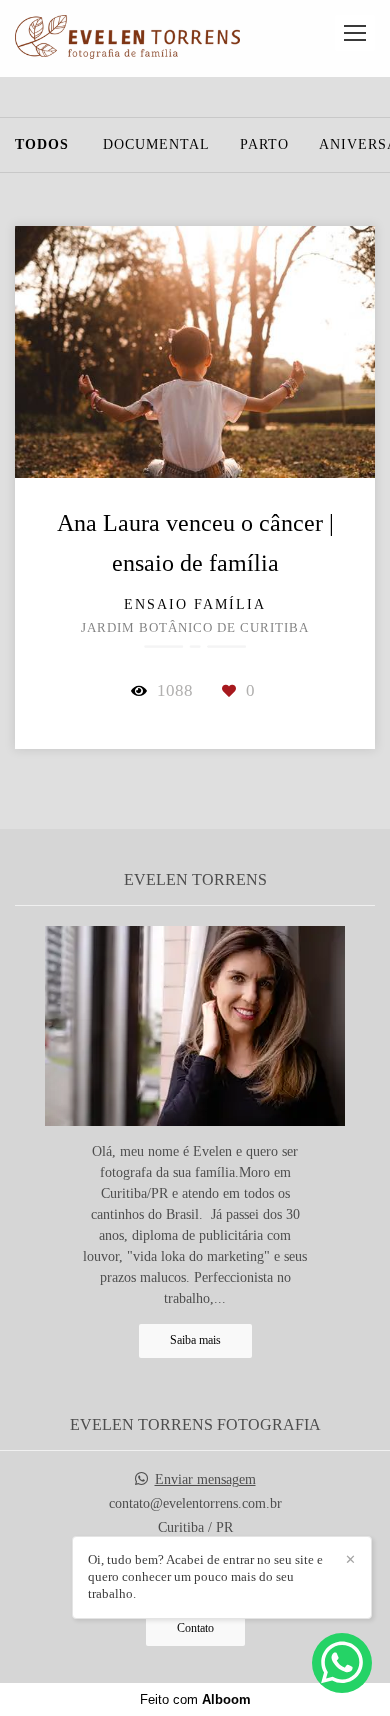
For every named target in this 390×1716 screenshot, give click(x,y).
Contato (195, 1628)
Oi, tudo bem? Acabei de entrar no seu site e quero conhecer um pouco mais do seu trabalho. (205, 1576)
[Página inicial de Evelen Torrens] (127, 38)
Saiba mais (195, 1340)
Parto (264, 145)
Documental (156, 145)
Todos (42, 145)
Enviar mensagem (205, 1480)
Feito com (195, 1699)
